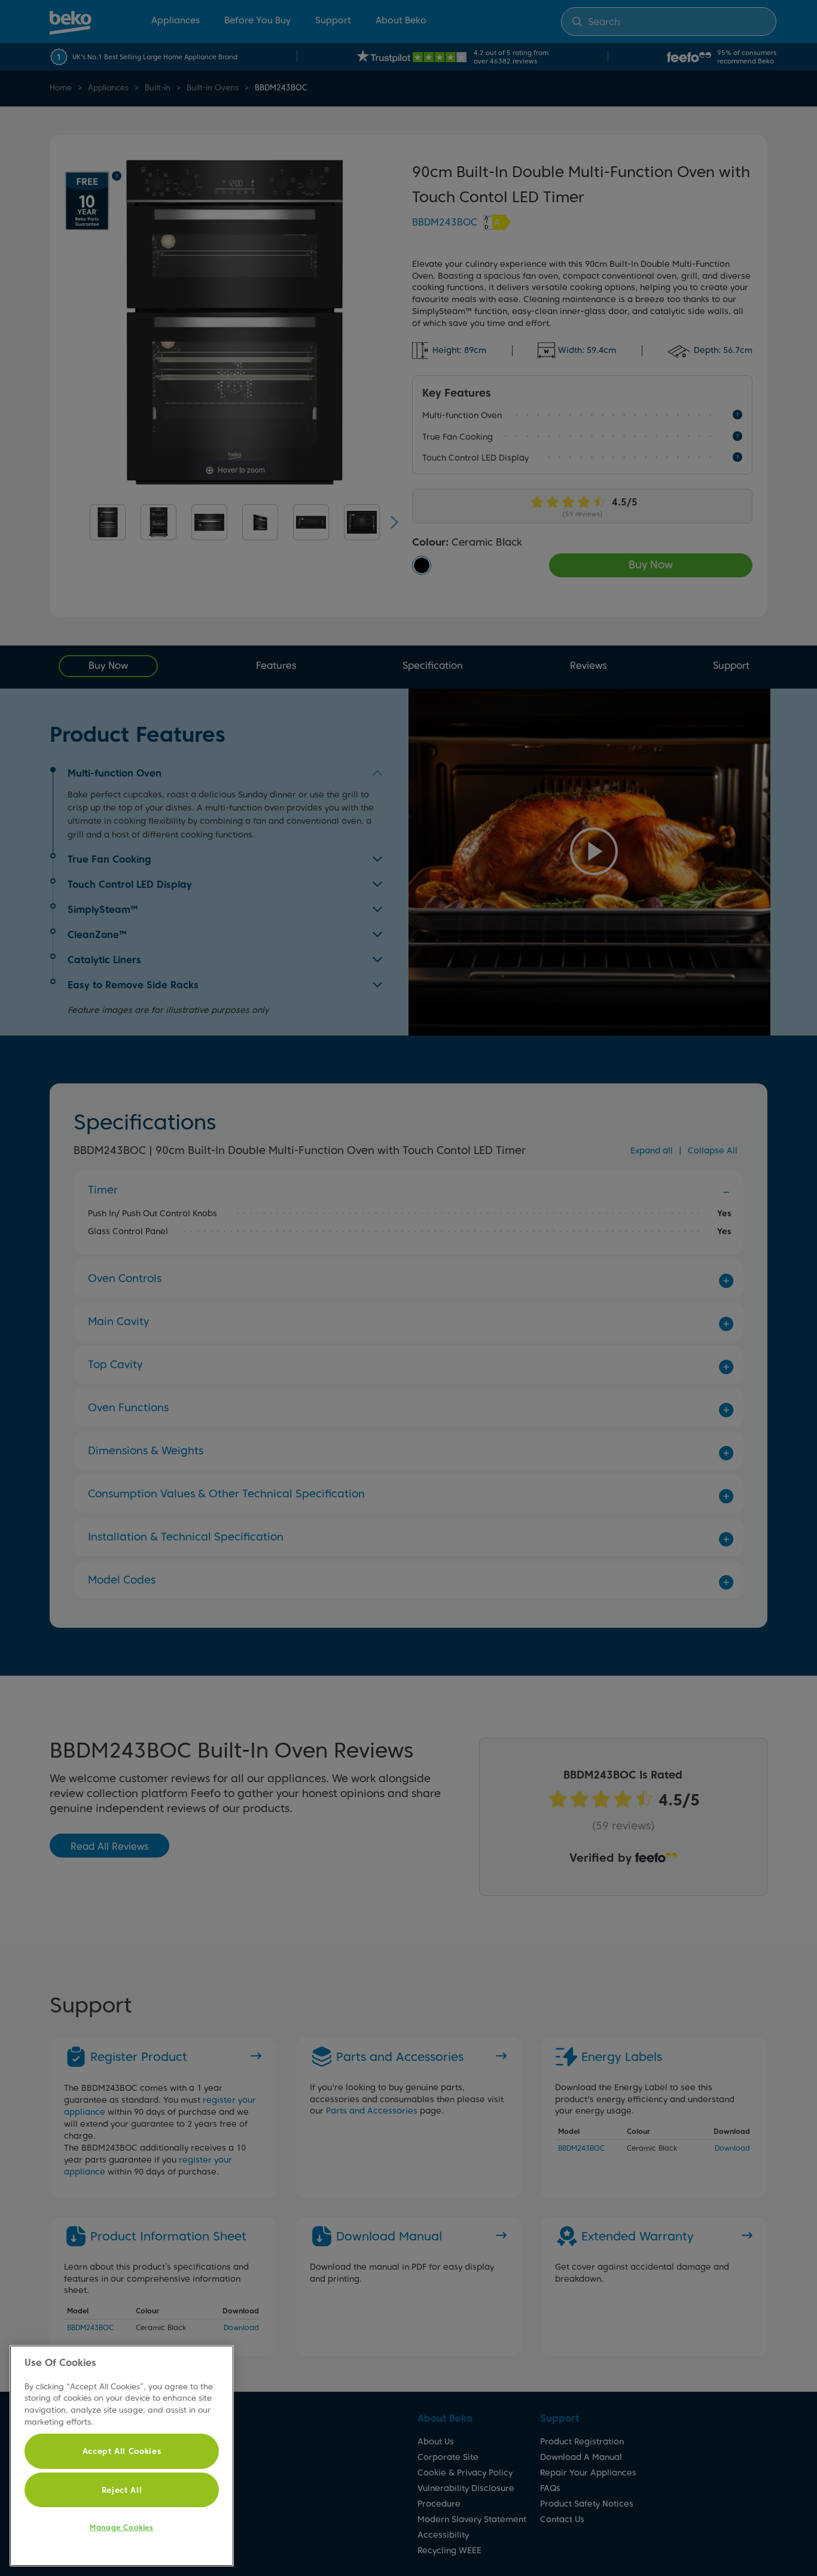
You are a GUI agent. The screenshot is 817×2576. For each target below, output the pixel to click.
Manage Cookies (121, 2527)
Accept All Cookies (122, 2451)
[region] (122, 2456)
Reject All (122, 2490)
